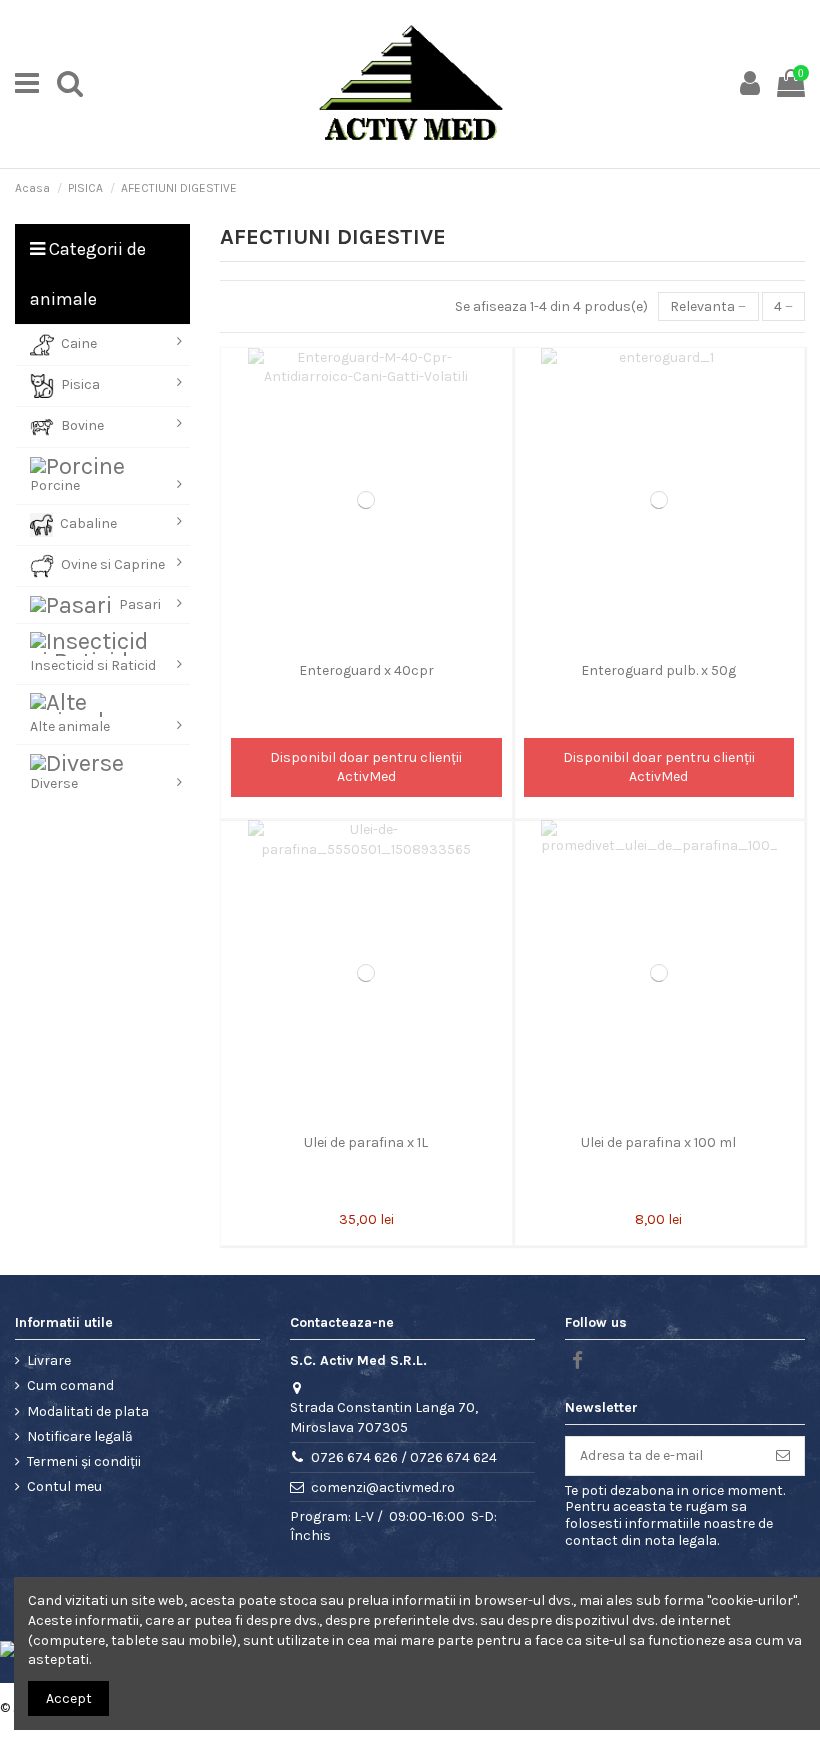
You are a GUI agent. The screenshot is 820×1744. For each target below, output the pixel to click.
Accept (69, 1698)
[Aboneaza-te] (783, 1456)
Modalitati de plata (88, 1411)
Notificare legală (80, 1436)
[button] (102, 344)
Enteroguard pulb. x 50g (658, 670)
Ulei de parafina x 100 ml (658, 1142)
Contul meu (64, 1486)
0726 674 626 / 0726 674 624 (404, 1457)
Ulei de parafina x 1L (366, 1142)
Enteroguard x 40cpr (366, 670)
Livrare (49, 1360)
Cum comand (70, 1385)
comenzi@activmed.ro (383, 1487)
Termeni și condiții (84, 1461)
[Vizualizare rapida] (366, 646)
